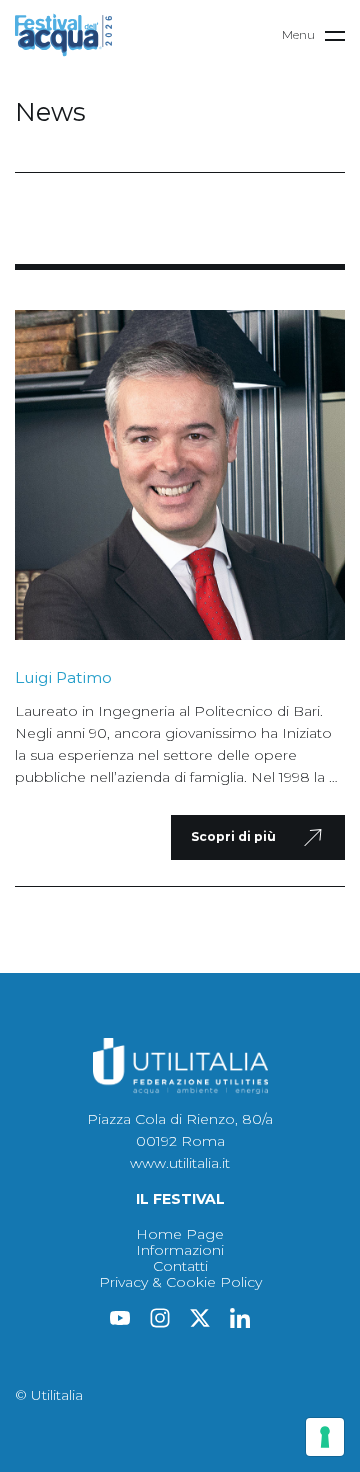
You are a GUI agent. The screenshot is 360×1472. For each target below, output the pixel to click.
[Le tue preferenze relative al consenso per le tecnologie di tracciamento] (325, 1437)
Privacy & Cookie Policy (180, 1282)
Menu (298, 34)
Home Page (180, 1234)
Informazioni (180, 1250)
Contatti (180, 1266)
